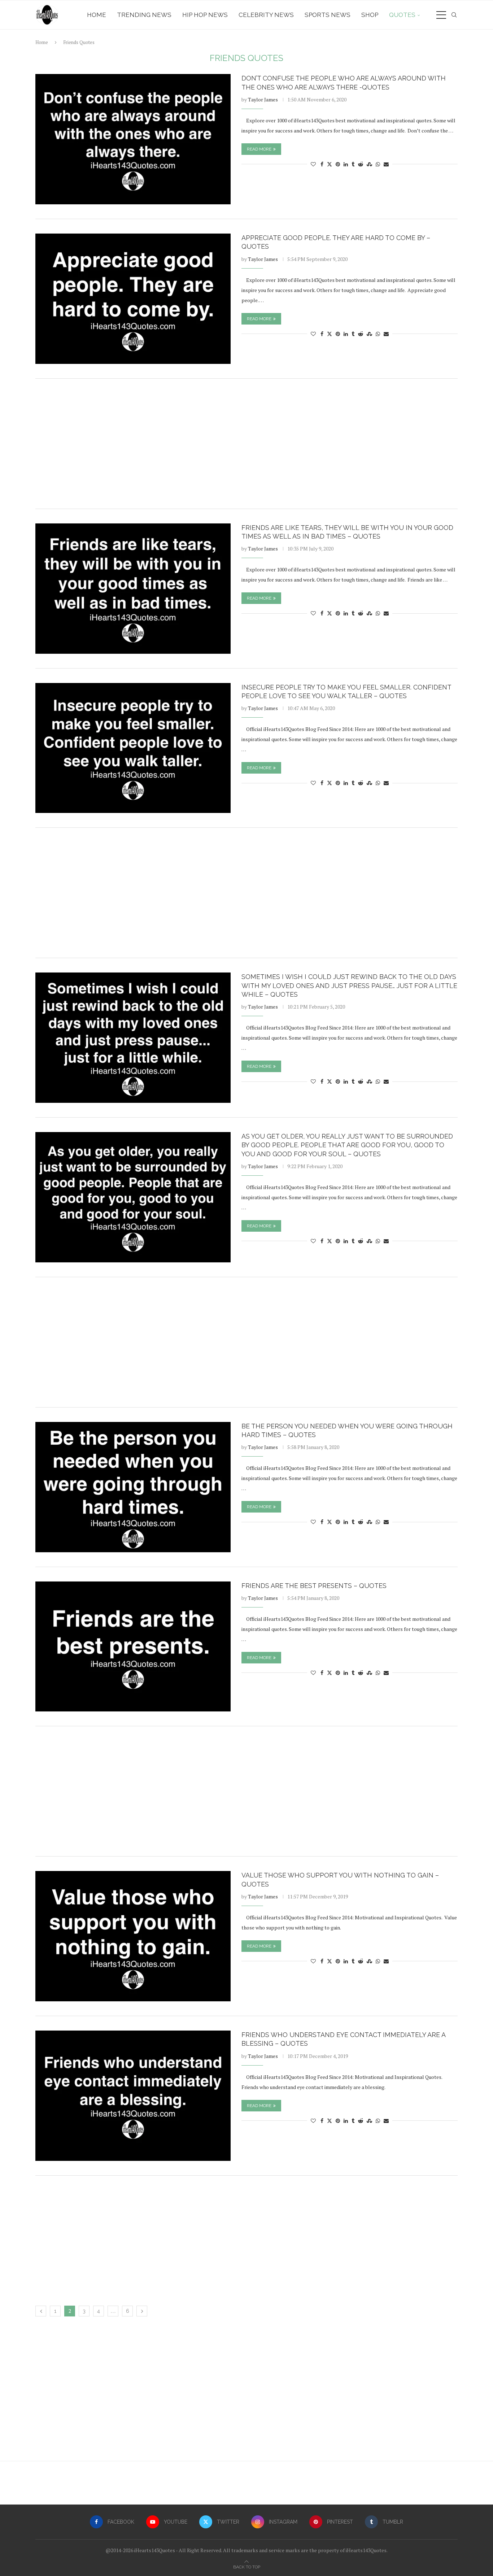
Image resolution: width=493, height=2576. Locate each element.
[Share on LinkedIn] (346, 164)
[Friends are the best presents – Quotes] (133, 1647)
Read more (259, 149)
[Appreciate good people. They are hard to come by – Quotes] (133, 299)
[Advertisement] (247, 444)
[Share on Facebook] (322, 164)
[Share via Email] (386, 164)
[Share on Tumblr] (353, 164)
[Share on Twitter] (330, 164)
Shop (370, 15)
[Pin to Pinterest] (338, 164)
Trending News (144, 15)
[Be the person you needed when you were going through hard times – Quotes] (133, 1487)
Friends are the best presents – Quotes (314, 1586)
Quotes (402, 15)
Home (97, 15)
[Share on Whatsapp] (378, 164)
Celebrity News (266, 15)
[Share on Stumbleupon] (369, 164)
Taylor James (263, 99)
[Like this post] (313, 164)
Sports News (328, 15)
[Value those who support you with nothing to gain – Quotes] (133, 1936)
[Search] (454, 15)
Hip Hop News (205, 15)
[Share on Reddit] (361, 164)
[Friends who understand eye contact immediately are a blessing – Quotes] (133, 2096)
